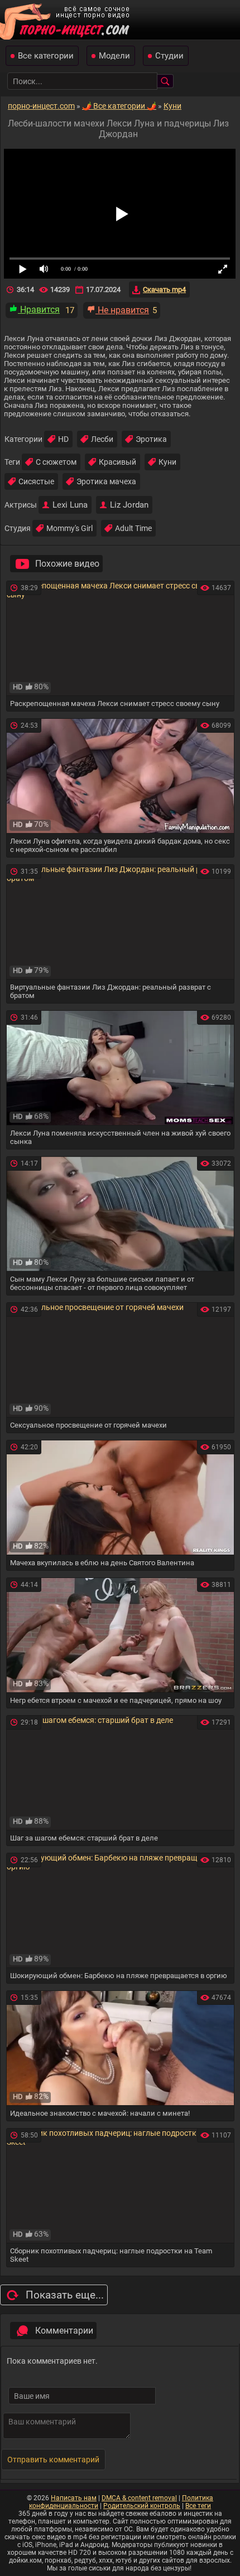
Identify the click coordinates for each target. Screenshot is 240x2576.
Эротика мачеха (106, 481)
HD (63, 439)
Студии (169, 56)
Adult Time (133, 528)
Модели (114, 56)
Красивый (117, 462)
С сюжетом (56, 462)
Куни (167, 462)
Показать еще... (65, 2295)
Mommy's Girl (69, 528)
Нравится (39, 310)
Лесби (102, 439)
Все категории (46, 56)
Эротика (151, 439)
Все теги (198, 2506)
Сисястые (36, 481)
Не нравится (122, 310)
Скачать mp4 (164, 289)
